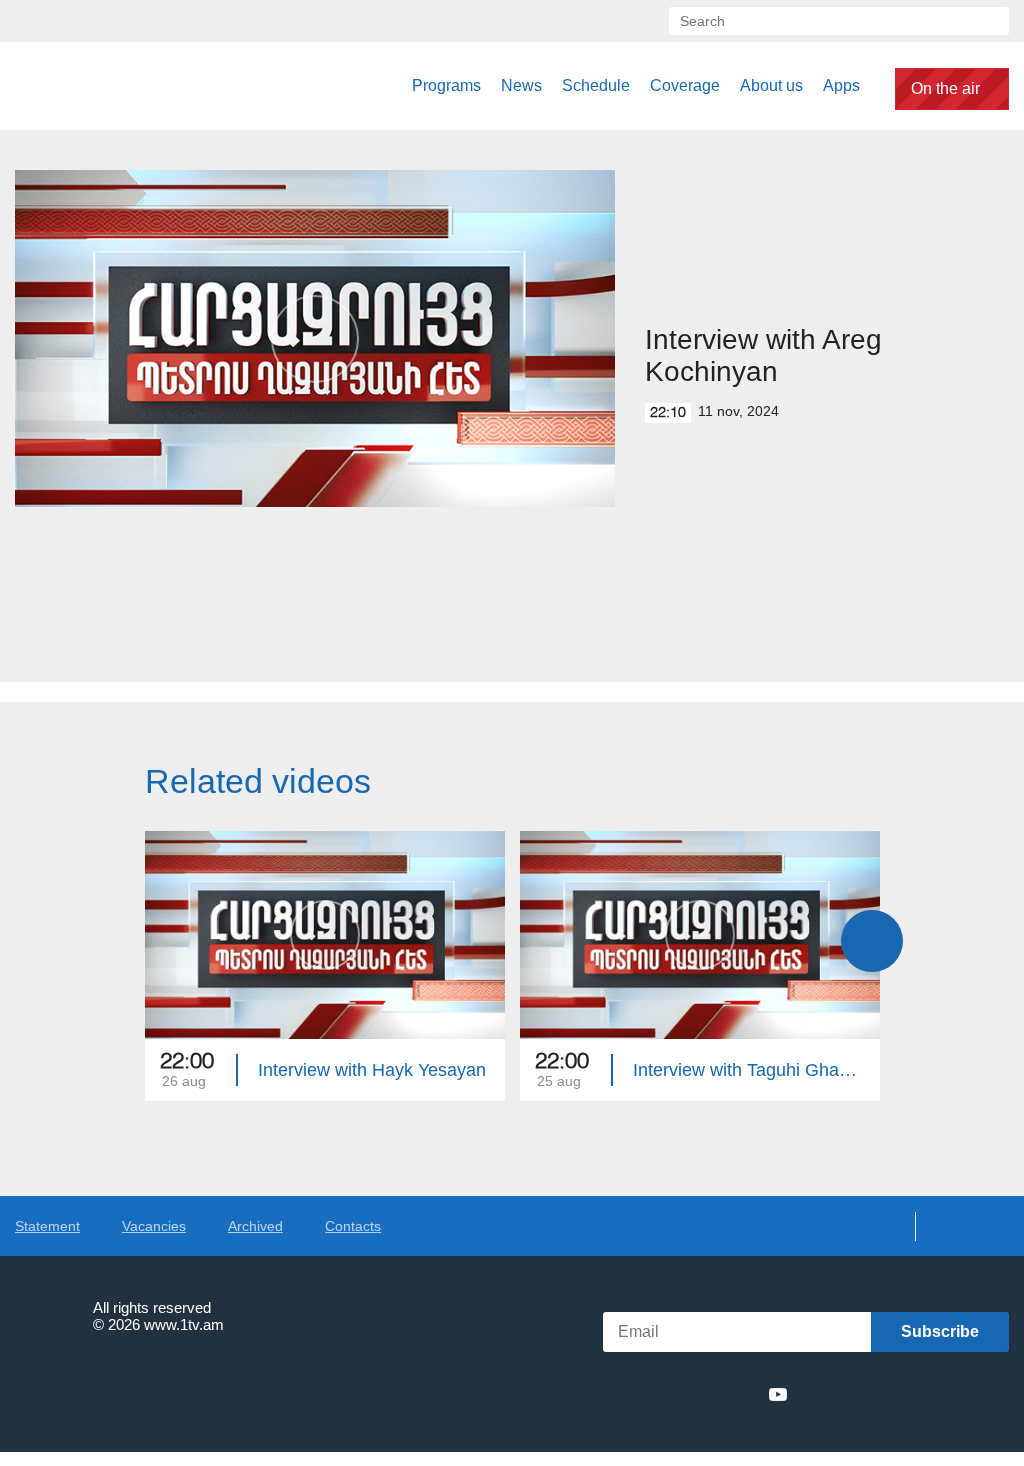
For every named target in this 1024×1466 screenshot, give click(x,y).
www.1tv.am (184, 1324)
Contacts (353, 1226)
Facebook (636, 1394)
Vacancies (154, 1226)
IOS (854, 1394)
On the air (945, 88)
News (521, 85)
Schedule (596, 85)
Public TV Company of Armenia (117, 86)
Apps (841, 85)
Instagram (742, 1394)
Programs (446, 85)
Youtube (778, 1394)
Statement (47, 1226)
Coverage (685, 85)
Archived (255, 1226)
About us (771, 85)
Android (961, 1394)
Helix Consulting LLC (101, 1386)
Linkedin (705, 1394)
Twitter (668, 1394)
